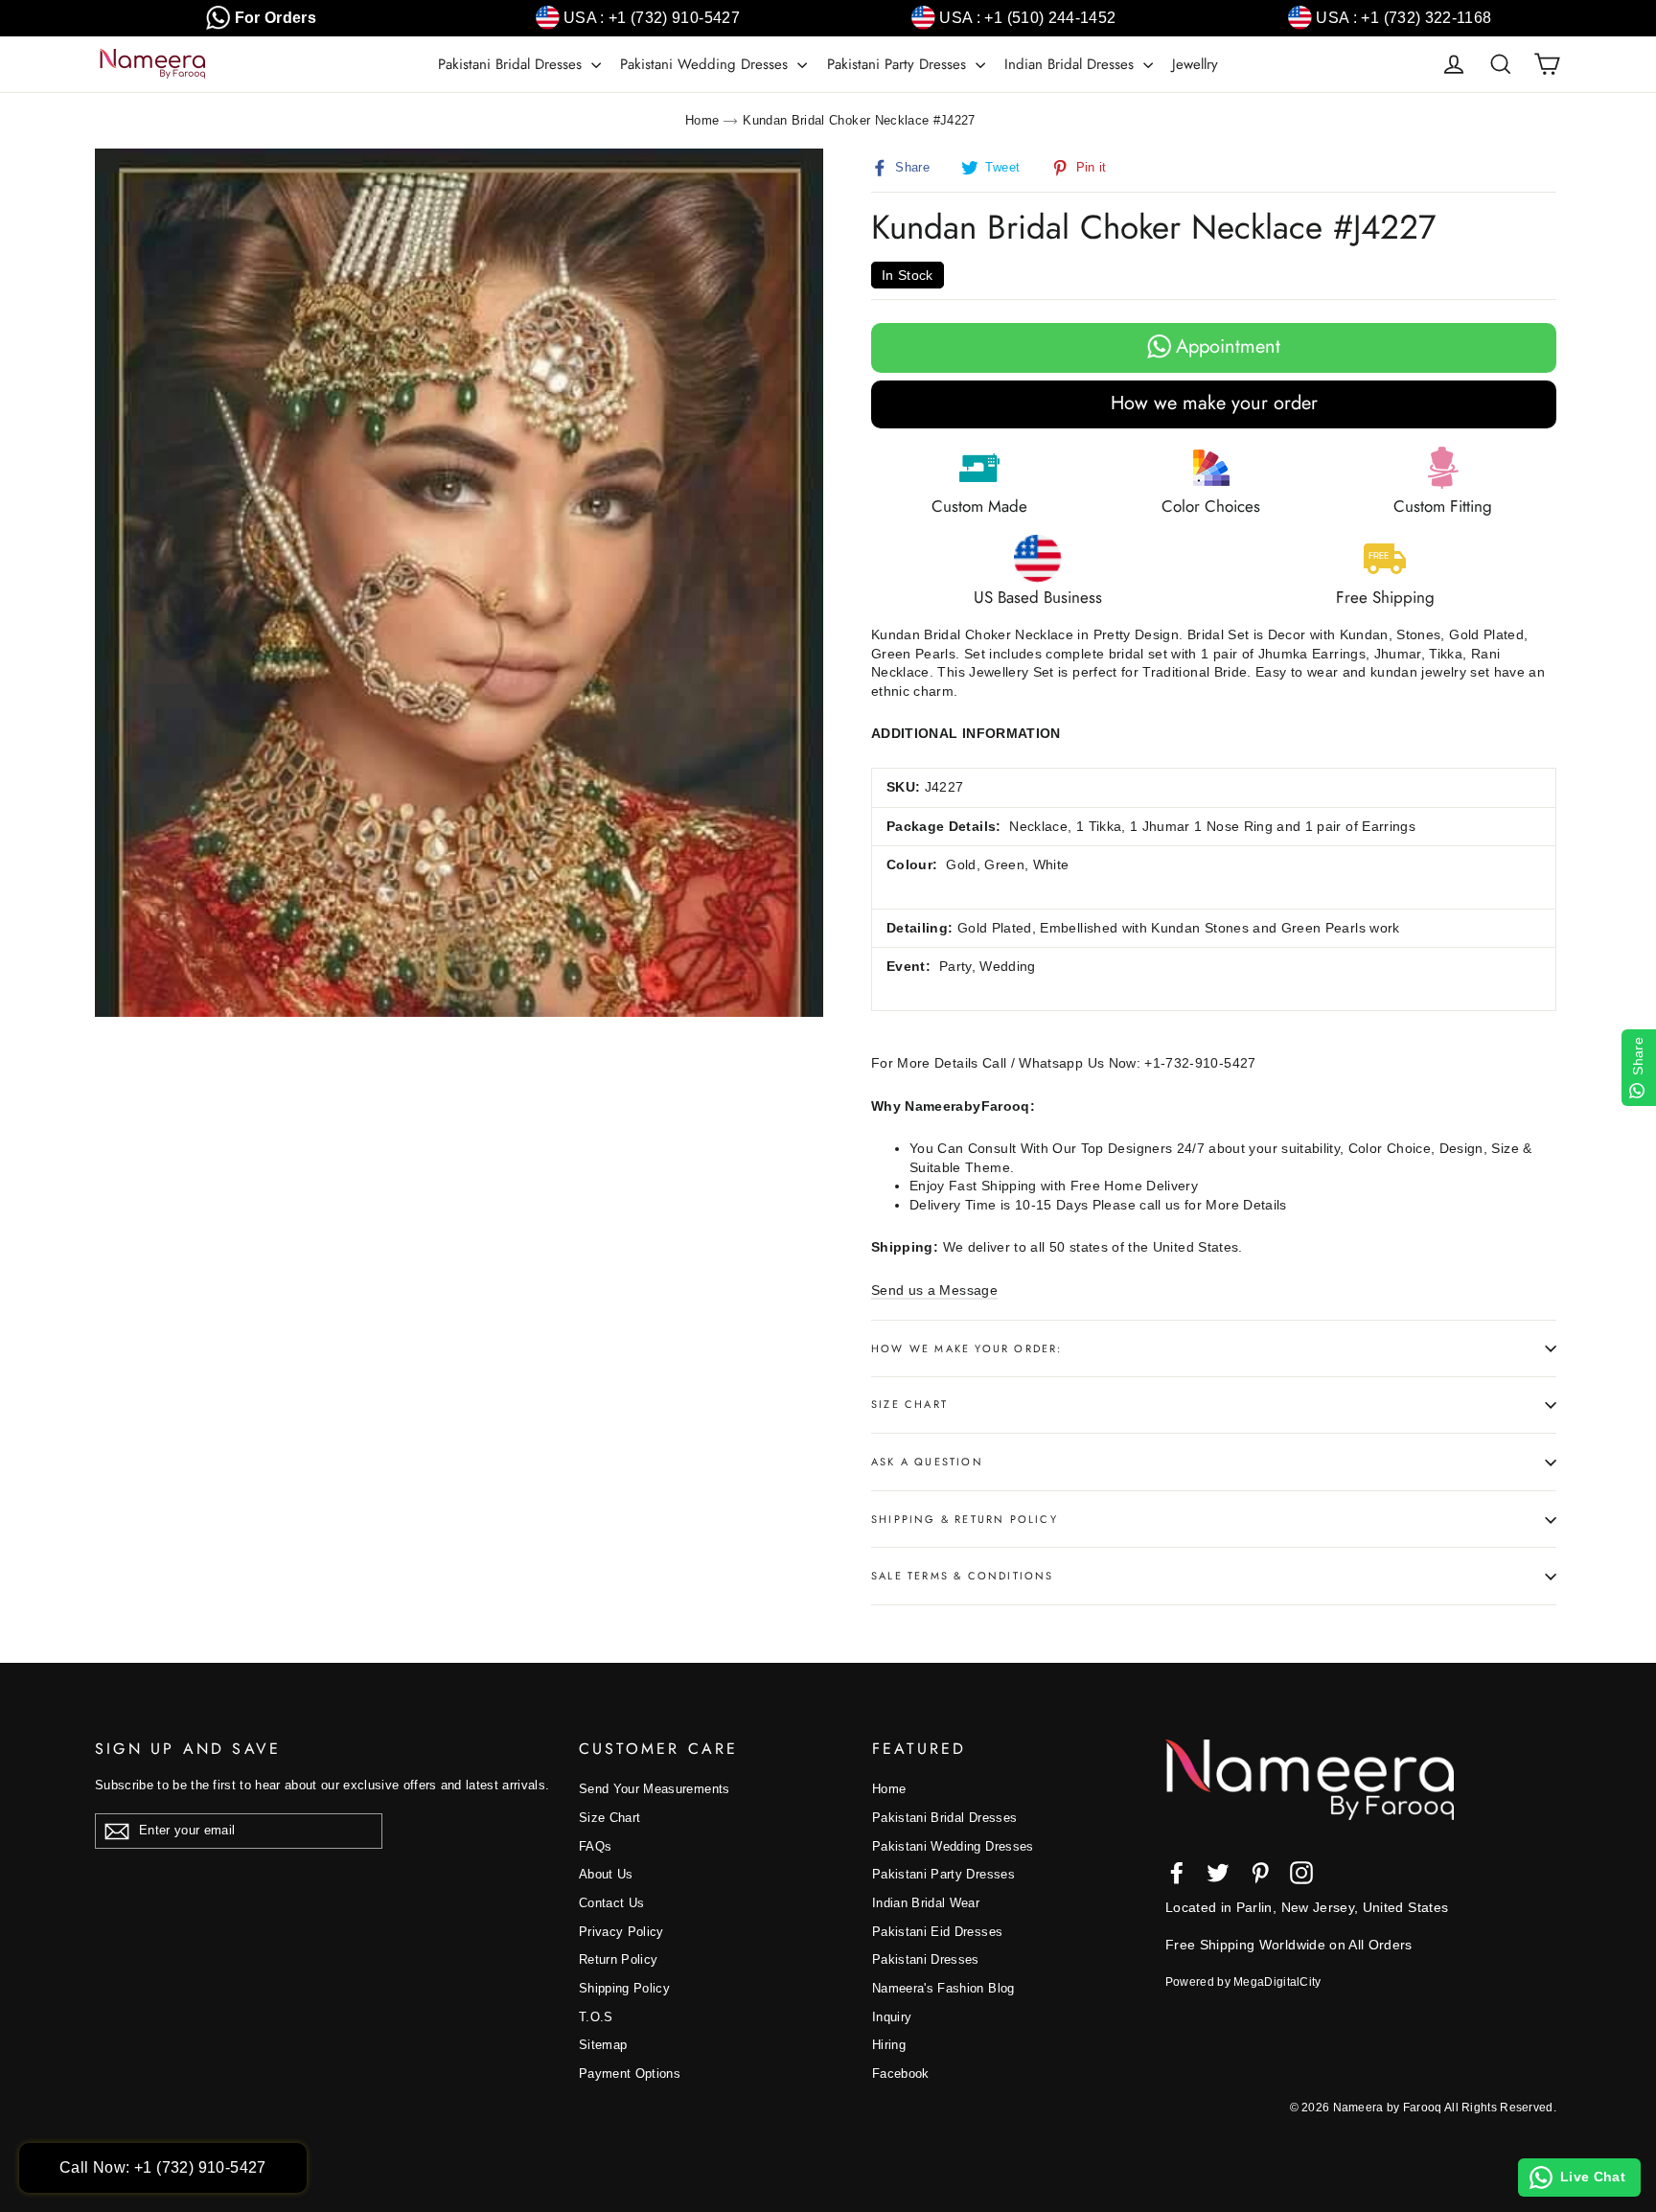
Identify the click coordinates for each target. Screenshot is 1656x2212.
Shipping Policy (624, 1988)
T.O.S (596, 2017)
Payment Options (630, 2074)
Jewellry (1195, 64)
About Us (606, 1874)
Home (702, 120)
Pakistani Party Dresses (899, 64)
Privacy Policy (621, 1932)
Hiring (889, 2045)
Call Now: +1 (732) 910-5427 (163, 2167)
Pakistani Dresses (926, 1959)
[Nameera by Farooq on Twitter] (1218, 1873)
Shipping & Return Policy (965, 1519)
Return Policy (619, 1959)
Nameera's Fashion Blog (943, 1988)
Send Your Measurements (655, 1789)
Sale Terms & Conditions (963, 1576)
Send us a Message (934, 1290)
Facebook (901, 2074)
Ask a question (927, 1462)
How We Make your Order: (967, 1348)
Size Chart (909, 1404)
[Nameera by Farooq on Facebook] (1177, 1873)
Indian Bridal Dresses (1071, 64)
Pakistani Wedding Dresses (706, 64)
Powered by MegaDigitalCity (1243, 1982)
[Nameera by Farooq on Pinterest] (1260, 1873)
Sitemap (603, 2045)
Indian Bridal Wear (926, 1903)
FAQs (595, 1846)
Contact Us (612, 1903)
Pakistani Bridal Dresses (512, 64)
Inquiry (892, 2017)
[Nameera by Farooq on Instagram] (1301, 1873)
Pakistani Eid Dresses (937, 1932)
